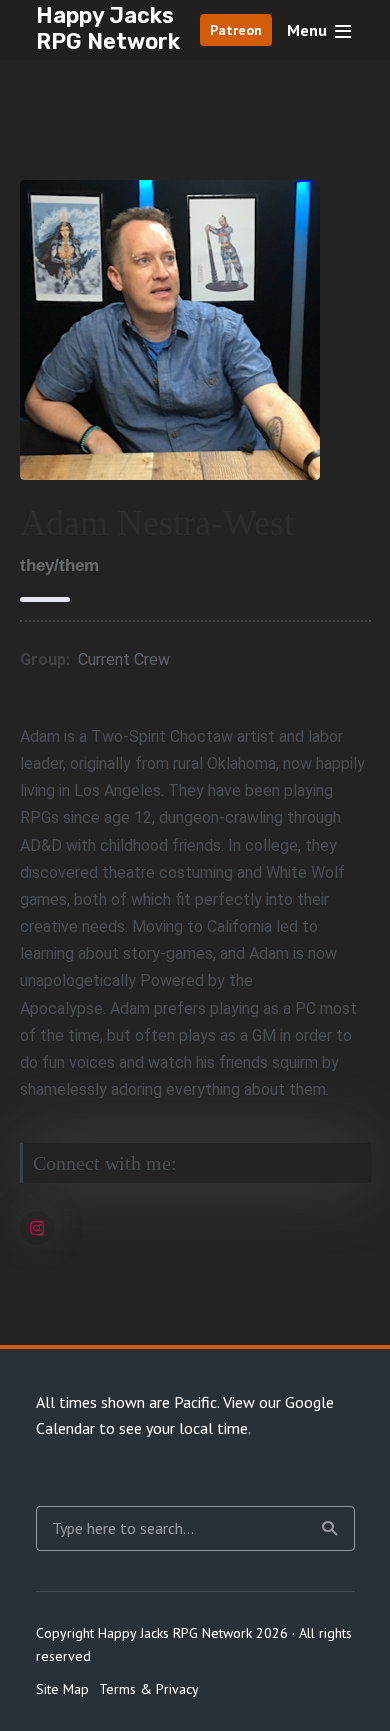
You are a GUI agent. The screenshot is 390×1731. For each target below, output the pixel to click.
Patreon (236, 30)
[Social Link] (37, 1228)
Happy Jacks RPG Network (108, 28)
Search (330, 1528)
